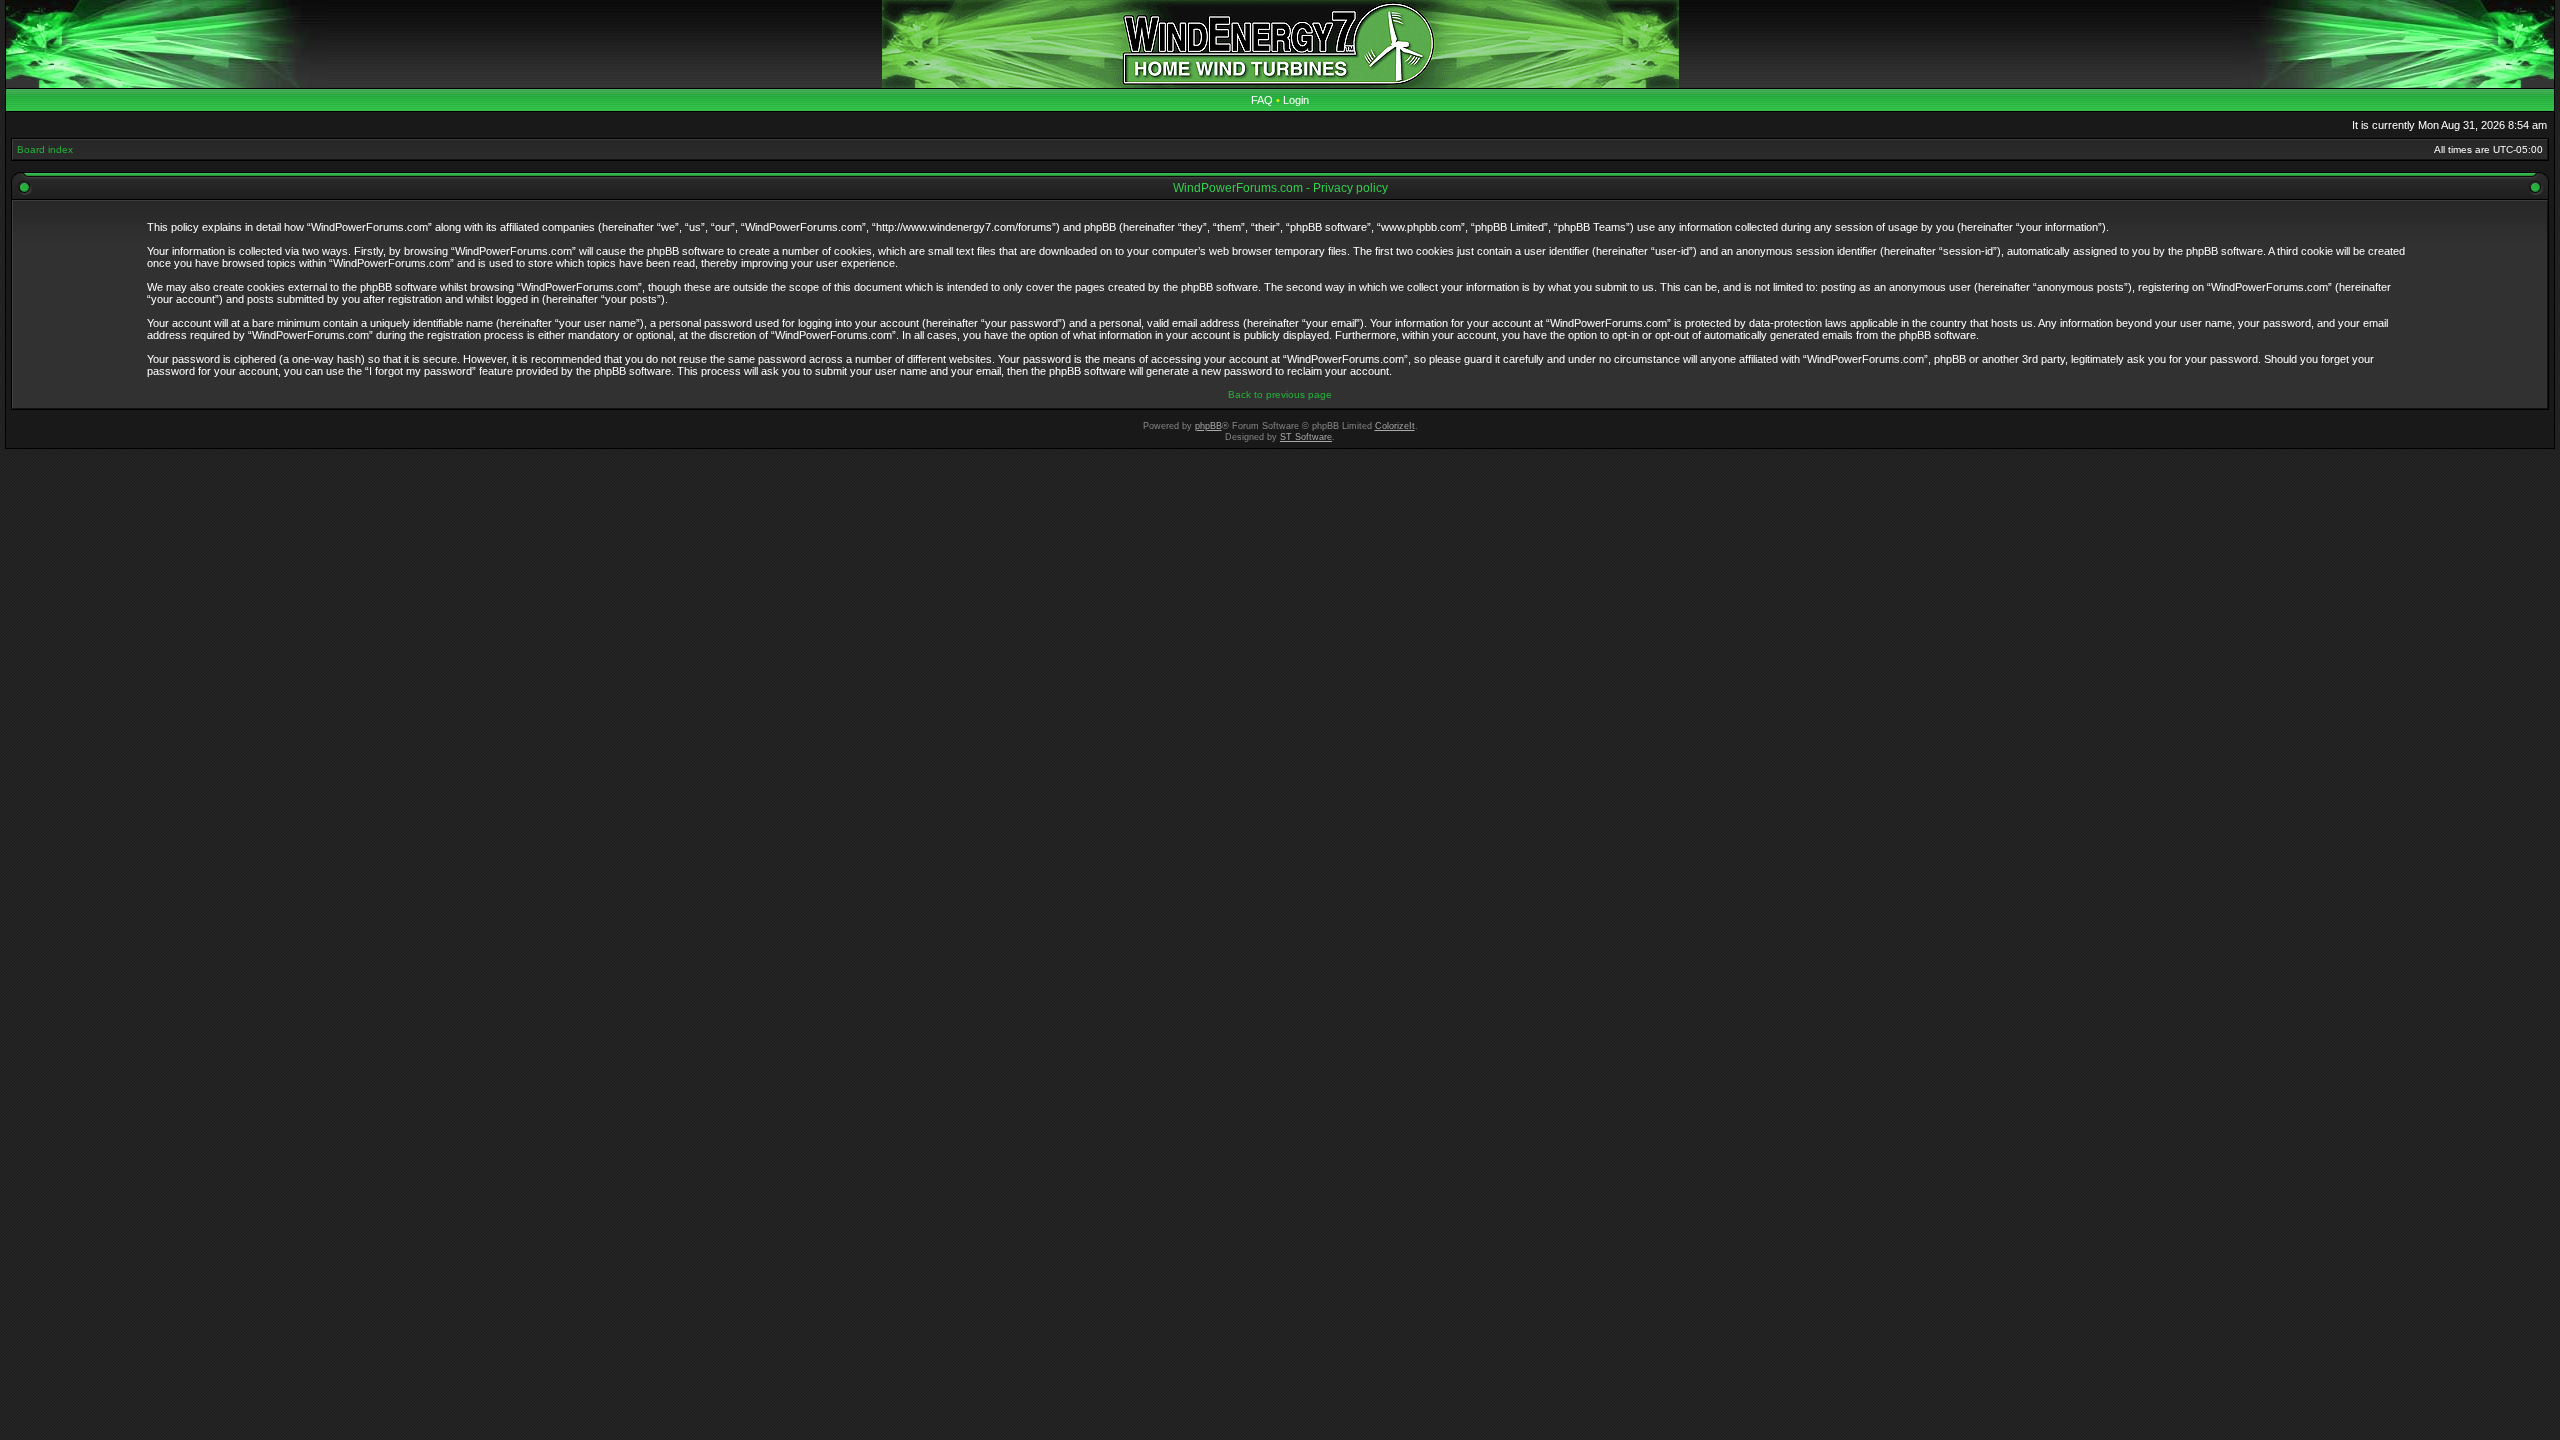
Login (1296, 100)
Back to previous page (1280, 394)
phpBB (1208, 426)
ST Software (1306, 437)
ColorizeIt (1395, 426)
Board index (45, 149)
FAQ (1262, 100)
